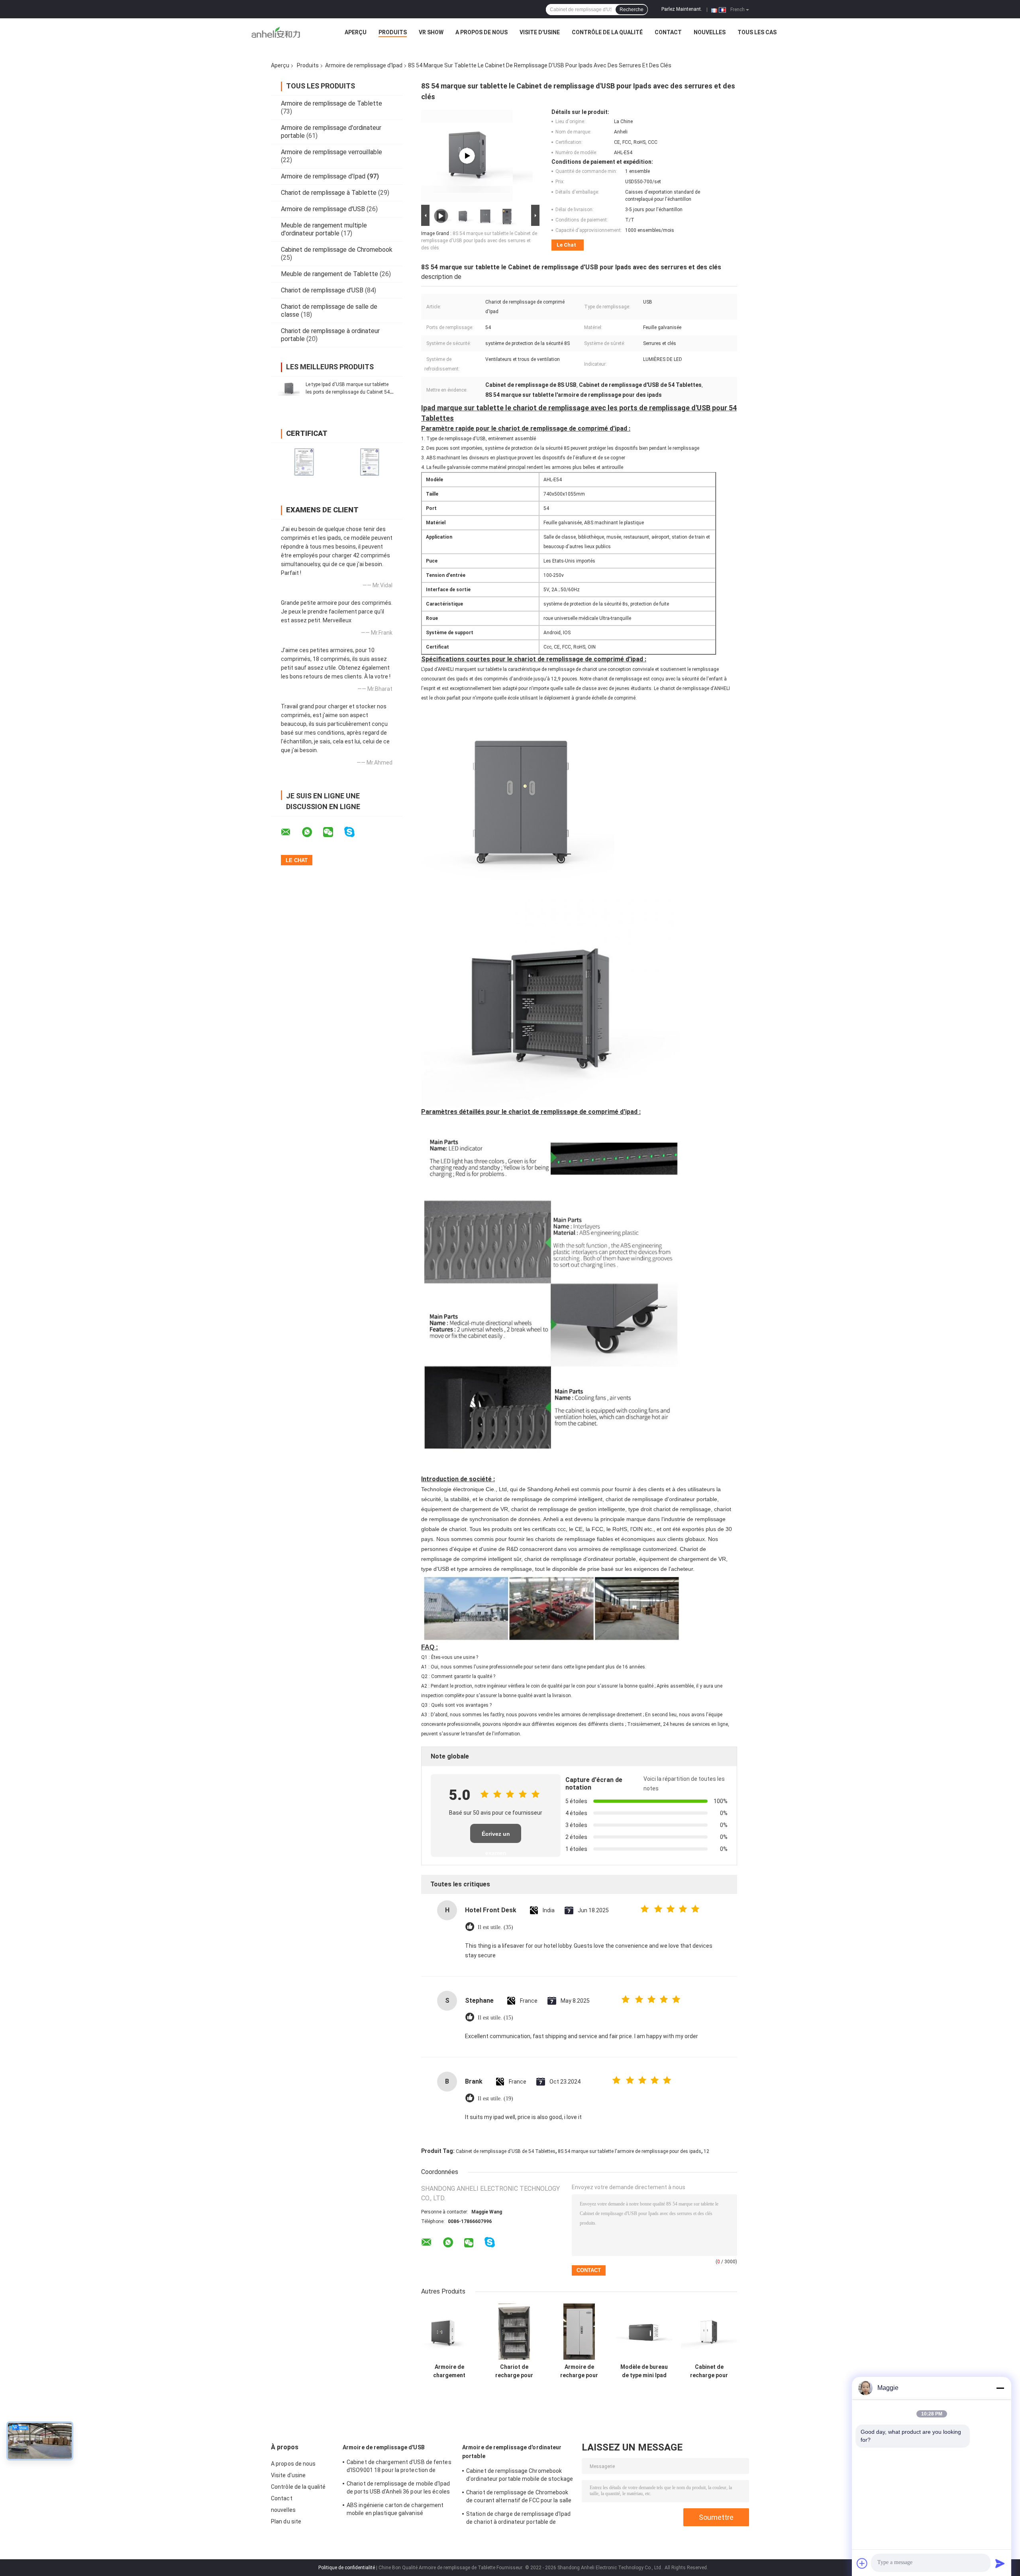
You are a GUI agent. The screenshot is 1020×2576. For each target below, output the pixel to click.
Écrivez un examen (496, 1837)
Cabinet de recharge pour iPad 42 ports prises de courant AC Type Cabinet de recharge (709, 2371)
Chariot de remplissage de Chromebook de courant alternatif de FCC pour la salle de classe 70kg (519, 2498)
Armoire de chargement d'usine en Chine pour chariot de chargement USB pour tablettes (449, 2371)
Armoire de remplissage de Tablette (331, 103)
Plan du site (286, 2521)
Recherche (632, 10)
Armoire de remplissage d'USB (323, 209)
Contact (668, 32)
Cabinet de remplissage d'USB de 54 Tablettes (506, 2151)
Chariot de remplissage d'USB (322, 290)
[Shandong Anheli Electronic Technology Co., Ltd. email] (291, 832)
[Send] (1000, 2563)
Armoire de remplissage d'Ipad (364, 65)
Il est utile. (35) (495, 1927)
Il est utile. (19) (495, 2099)
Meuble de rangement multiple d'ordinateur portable (324, 229)
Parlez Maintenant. (682, 9)
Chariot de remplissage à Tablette (329, 193)
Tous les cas (757, 32)
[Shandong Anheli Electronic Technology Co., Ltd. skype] (354, 832)
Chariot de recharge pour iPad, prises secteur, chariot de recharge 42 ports (514, 2371)
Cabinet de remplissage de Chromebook (337, 250)
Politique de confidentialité (347, 2568)
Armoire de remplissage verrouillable (331, 152)
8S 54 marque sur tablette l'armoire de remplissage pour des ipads (630, 2151)
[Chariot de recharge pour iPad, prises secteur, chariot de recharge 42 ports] (514, 2332)
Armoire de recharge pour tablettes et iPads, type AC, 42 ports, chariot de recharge (579, 2371)
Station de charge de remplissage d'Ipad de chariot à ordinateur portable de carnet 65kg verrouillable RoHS (518, 2519)
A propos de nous (482, 32)
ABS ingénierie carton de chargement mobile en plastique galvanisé (395, 2509)
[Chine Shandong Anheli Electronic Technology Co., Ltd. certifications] (304, 462)
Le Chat (566, 245)
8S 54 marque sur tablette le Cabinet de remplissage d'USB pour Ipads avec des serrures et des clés (479, 241)
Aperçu (356, 32)
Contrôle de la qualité (607, 32)
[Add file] (862, 2563)
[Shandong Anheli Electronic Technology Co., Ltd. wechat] (333, 832)
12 (706, 2151)
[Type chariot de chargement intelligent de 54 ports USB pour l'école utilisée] (467, 156)
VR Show (431, 32)
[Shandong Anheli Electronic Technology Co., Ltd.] (276, 34)
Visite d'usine (540, 32)
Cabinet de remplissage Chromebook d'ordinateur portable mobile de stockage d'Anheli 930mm (520, 2476)
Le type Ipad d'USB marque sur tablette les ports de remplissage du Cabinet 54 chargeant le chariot (348, 392)
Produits (393, 32)
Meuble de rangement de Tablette (330, 274)
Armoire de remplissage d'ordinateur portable (512, 2452)
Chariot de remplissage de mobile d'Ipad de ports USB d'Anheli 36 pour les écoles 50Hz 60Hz (398, 2489)
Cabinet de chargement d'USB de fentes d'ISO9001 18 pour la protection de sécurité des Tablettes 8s (399, 2467)
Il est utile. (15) (495, 2018)
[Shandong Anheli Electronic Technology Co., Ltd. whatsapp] (312, 832)
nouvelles (710, 32)
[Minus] (1000, 2388)
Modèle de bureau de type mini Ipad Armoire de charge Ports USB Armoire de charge (644, 2371)
